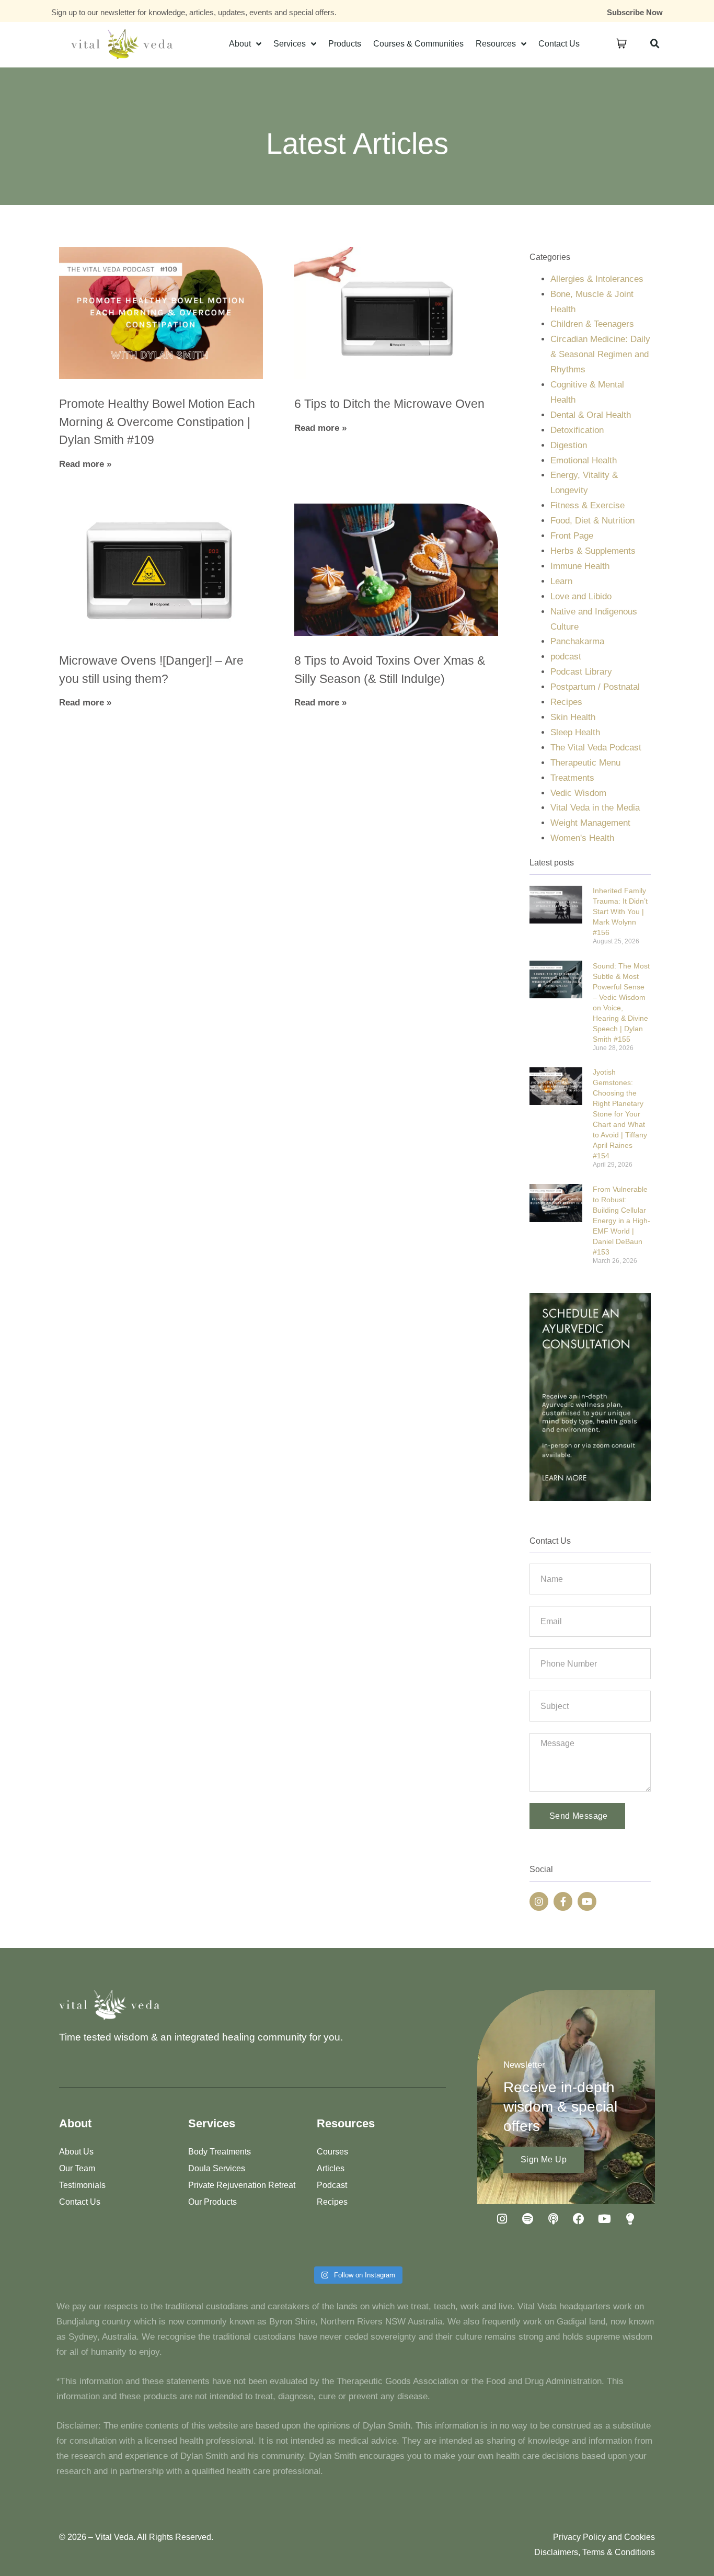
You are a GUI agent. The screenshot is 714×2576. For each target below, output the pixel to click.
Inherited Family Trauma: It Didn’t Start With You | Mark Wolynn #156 (620, 911)
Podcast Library (581, 672)
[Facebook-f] (563, 1901)
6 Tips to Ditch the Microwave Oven (389, 404)
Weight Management (590, 823)
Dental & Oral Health (591, 415)
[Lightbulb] (630, 2219)
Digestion (569, 445)
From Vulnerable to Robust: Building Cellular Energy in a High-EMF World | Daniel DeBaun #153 (621, 1221)
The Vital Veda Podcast (596, 748)
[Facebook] (579, 2219)
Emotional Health (584, 460)
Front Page (572, 536)
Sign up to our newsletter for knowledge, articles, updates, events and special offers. (194, 12)
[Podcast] (553, 2219)
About (240, 44)
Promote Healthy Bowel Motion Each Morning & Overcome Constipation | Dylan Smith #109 (157, 422)
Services (290, 44)
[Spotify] (527, 2219)
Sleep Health (575, 732)
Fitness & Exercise (588, 505)
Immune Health (580, 566)
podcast (566, 657)
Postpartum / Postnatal (595, 687)
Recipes (566, 702)
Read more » (85, 464)
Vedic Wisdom (578, 793)
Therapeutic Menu (585, 763)
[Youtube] (587, 1901)
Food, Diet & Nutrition (592, 521)
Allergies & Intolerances (597, 279)
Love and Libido (581, 596)
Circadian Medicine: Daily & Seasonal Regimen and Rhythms (600, 354)
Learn (561, 581)
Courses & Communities (418, 44)
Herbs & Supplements (593, 551)
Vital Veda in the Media (595, 808)
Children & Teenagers (592, 324)
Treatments (572, 778)
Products (345, 44)
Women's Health (582, 838)
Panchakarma (577, 641)
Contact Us (559, 44)
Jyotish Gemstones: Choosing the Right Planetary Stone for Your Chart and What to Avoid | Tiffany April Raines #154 (620, 1114)
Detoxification (577, 430)
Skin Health (573, 717)
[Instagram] (539, 1901)
